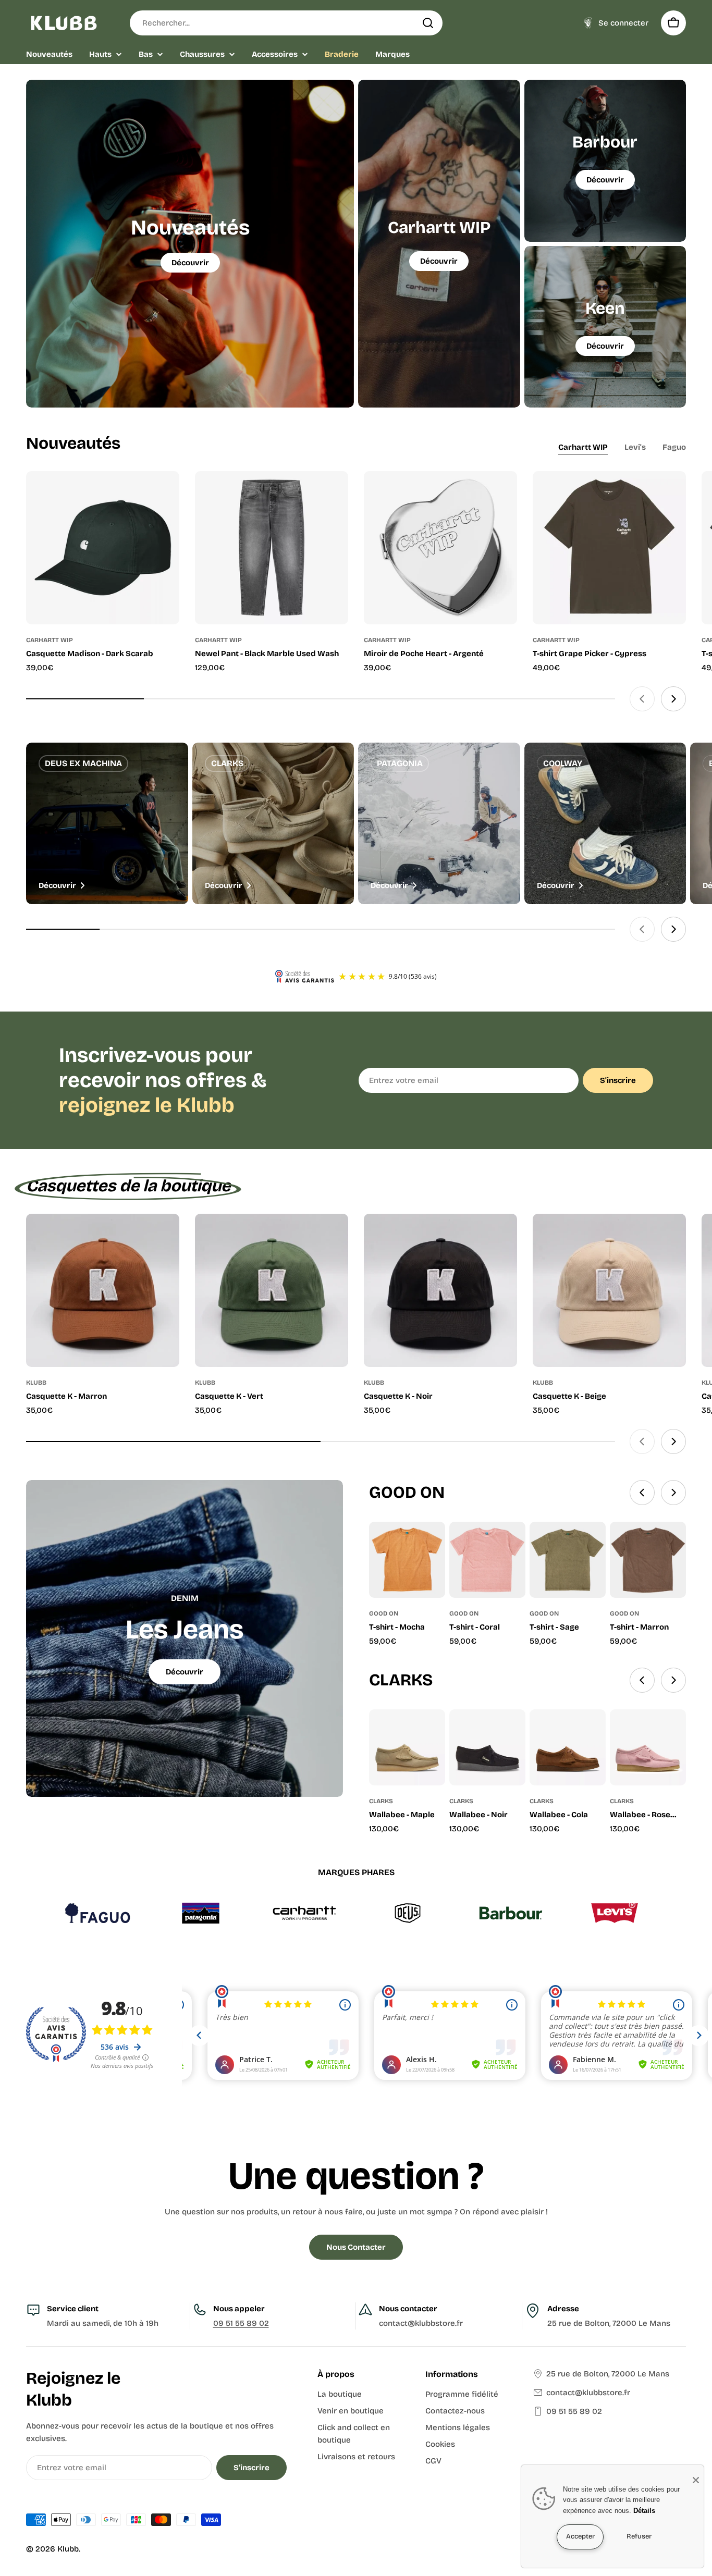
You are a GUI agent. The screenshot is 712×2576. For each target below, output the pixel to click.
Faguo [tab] (674, 447)
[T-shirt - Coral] (487, 1560)
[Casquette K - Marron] (103, 1290)
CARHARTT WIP (50, 640)
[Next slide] (673, 699)
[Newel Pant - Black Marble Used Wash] (272, 548)
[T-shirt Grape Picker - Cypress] (609, 548)
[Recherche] (428, 23)
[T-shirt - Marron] (648, 1560)
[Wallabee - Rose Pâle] (648, 1747)
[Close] (696, 2480)
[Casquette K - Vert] (272, 1290)
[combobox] (286, 23)
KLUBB (36, 1383)
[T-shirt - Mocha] (407, 1560)
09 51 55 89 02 (241, 2323)
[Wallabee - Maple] (407, 1747)
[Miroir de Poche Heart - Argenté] (440, 548)
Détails (644, 2511)
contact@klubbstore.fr (588, 2393)
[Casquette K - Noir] (440, 1290)
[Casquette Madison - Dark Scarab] (103, 548)
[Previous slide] (642, 699)
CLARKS (381, 1801)
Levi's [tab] (635, 447)
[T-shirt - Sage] (568, 1560)
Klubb (68, 2549)
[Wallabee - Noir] (487, 1747)
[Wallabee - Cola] (568, 1747)
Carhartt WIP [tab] (583, 447)
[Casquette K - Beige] (609, 1290)
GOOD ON (384, 1613)
